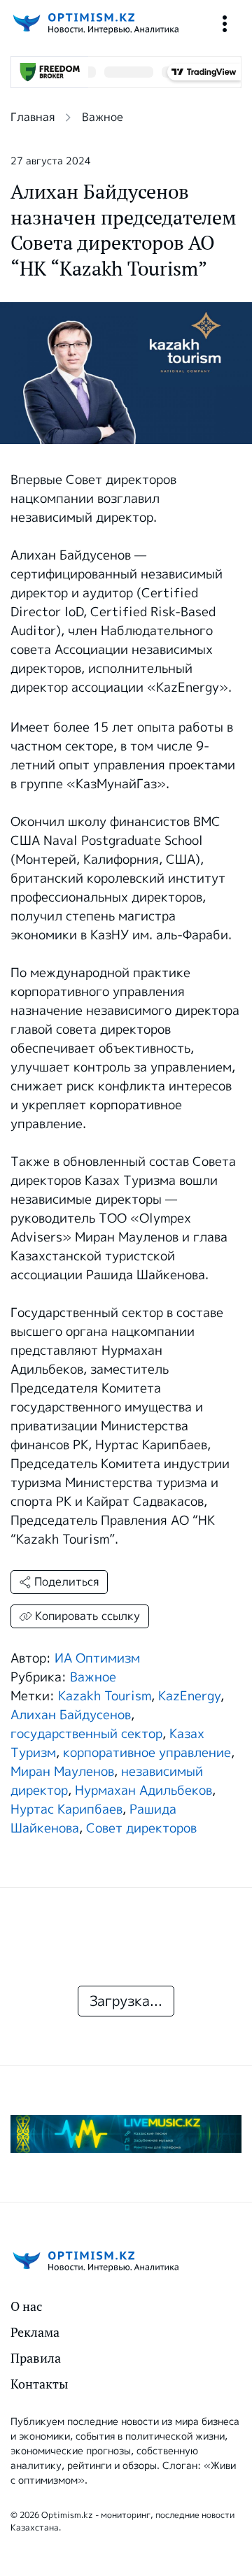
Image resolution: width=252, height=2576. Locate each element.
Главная (33, 117)
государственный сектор (86, 1734)
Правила (36, 2358)
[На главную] (94, 23)
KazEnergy (189, 1696)
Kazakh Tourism (105, 1696)
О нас (26, 2306)
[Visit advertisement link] (126, 2134)
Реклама (35, 2332)
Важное (103, 117)
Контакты (39, 2384)
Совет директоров (141, 1828)
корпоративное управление (147, 1753)
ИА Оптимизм (97, 1658)
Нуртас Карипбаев (66, 1809)
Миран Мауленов (62, 1772)
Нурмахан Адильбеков (143, 1791)
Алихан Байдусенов (71, 1715)
